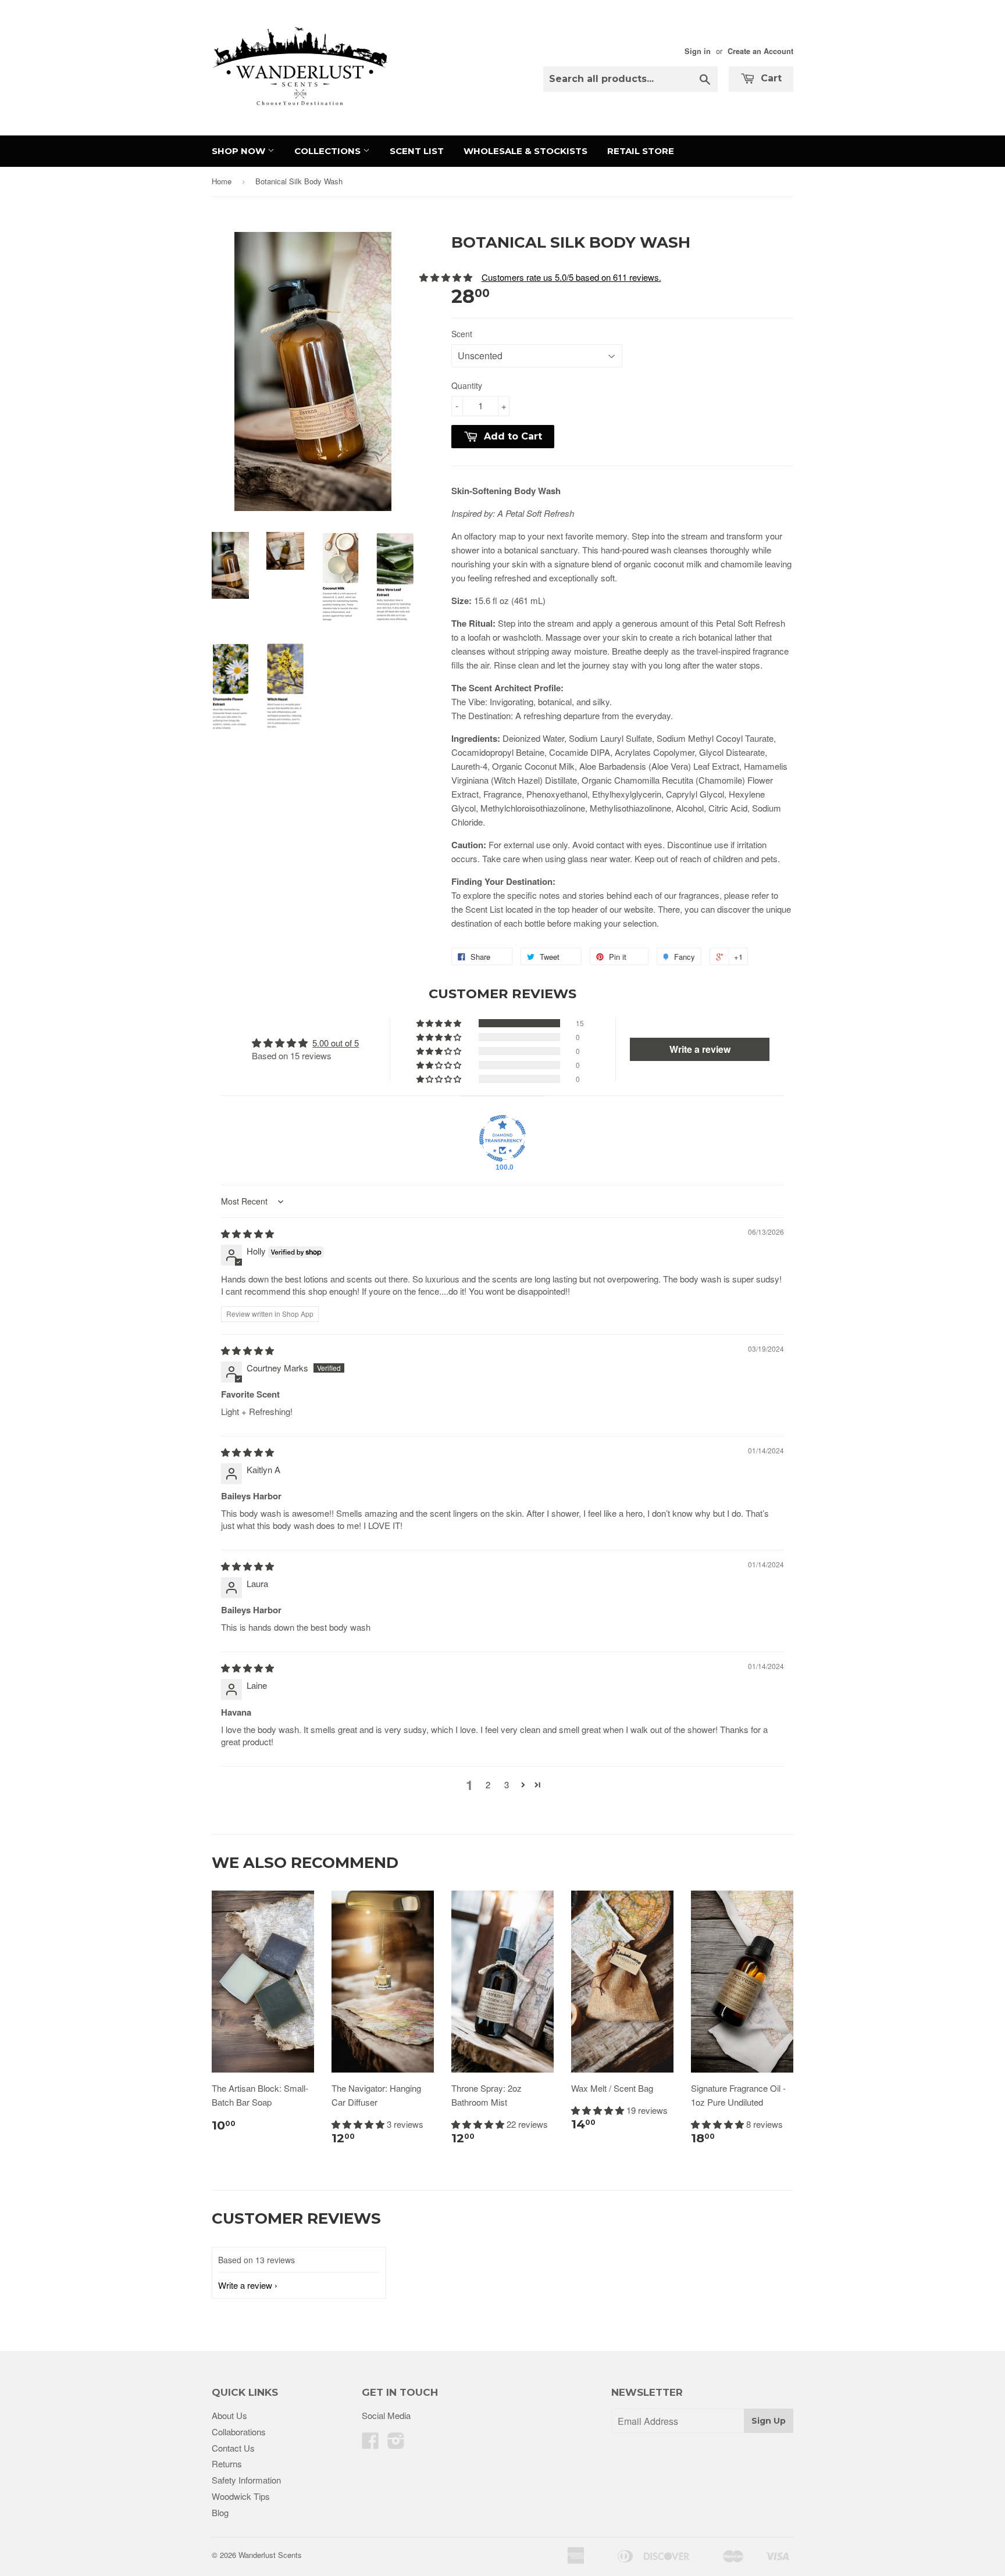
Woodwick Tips (241, 2496)
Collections (329, 151)
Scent (462, 334)
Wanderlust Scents (270, 2555)
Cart (770, 78)
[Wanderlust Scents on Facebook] (370, 2444)
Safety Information (246, 2480)
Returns (227, 2464)
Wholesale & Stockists (525, 151)
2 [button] (488, 1784)
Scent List (417, 151)
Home (222, 181)
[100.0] (502, 1138)
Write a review (245, 2285)
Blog (220, 2512)
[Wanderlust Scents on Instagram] (396, 2444)
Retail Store (641, 151)
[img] (247, 1233)
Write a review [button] (700, 1049)
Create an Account (760, 51)
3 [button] (507, 1784)
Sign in (698, 51)
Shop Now (240, 151)
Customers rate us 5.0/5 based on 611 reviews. (571, 277)
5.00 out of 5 (336, 1043)
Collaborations (239, 2432)
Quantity (467, 385)
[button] (440, 1023)
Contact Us (233, 2448)
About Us (229, 2415)
